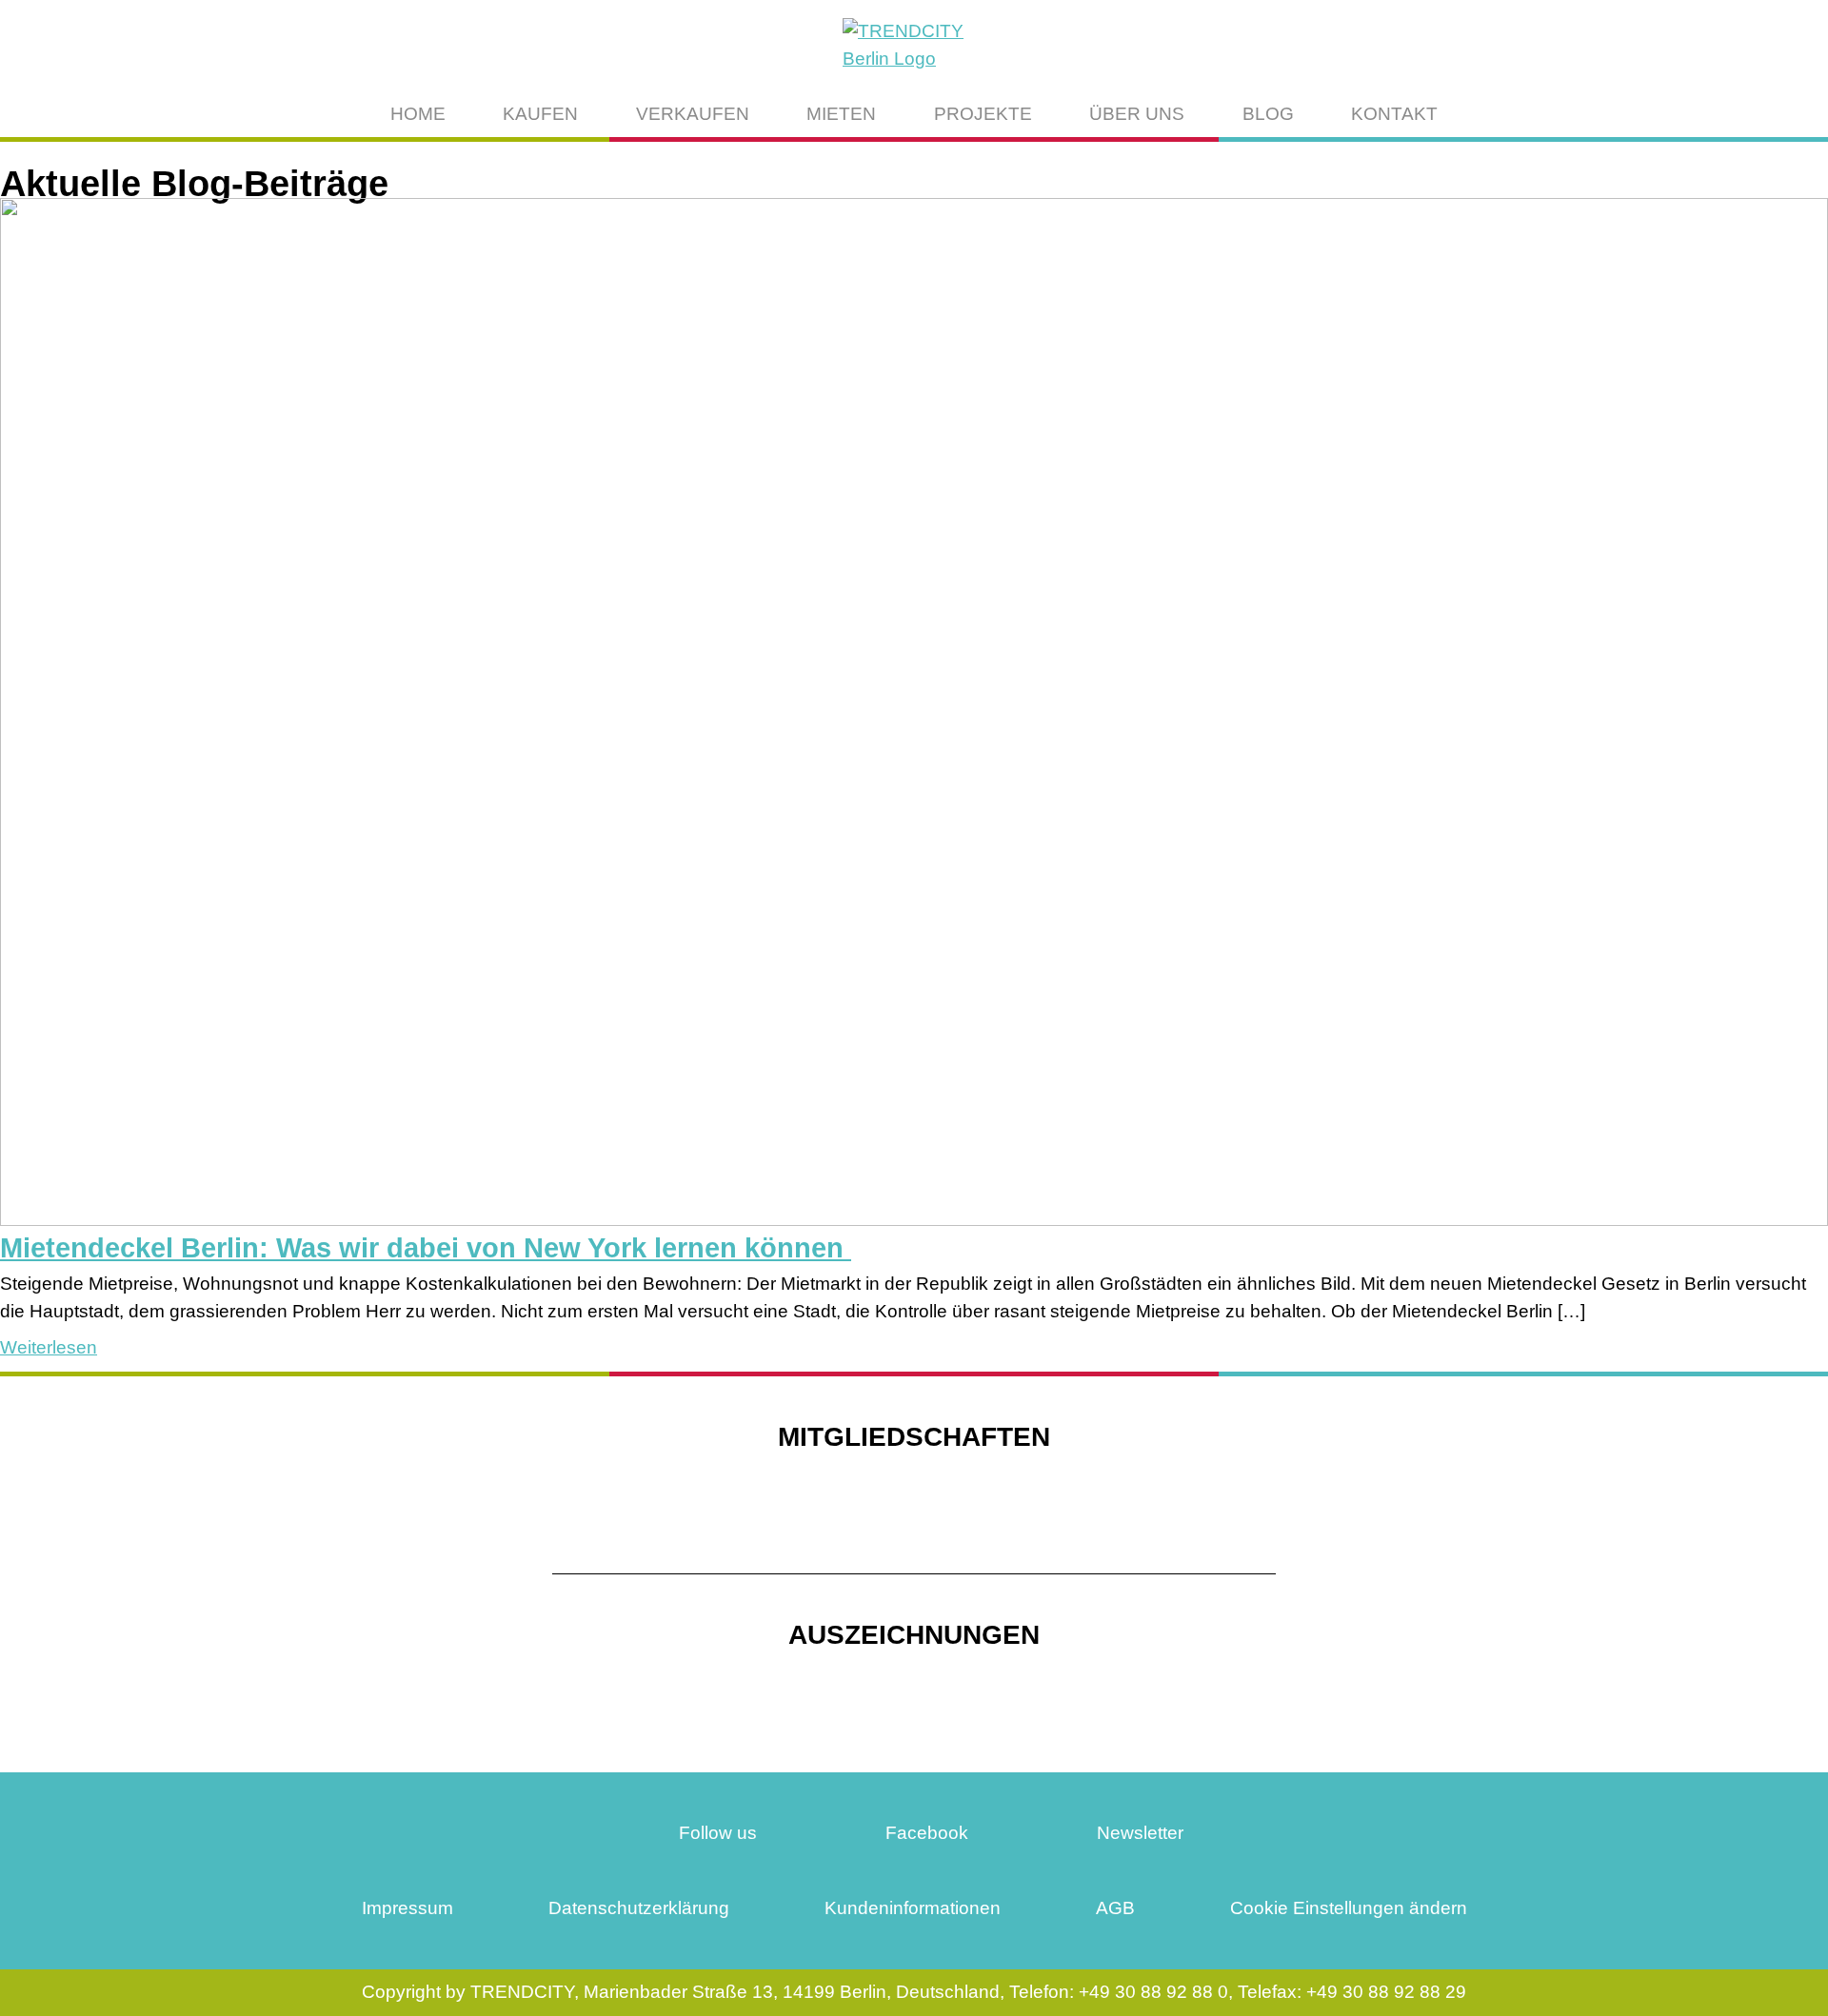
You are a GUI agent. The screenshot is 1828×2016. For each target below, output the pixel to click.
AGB (1115, 1908)
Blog (1268, 114)
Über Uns (1137, 114)
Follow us (715, 1833)
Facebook (924, 1833)
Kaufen (540, 114)
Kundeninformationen (913, 1908)
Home (418, 114)
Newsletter (1138, 1833)
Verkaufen (693, 114)
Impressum (407, 1908)
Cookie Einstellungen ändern (1349, 1908)
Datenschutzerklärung (639, 1908)
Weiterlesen (49, 1347)
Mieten (841, 114)
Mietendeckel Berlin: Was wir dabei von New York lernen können (426, 1248)
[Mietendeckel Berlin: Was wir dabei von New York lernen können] (914, 1220)
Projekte (983, 114)
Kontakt (1394, 114)
